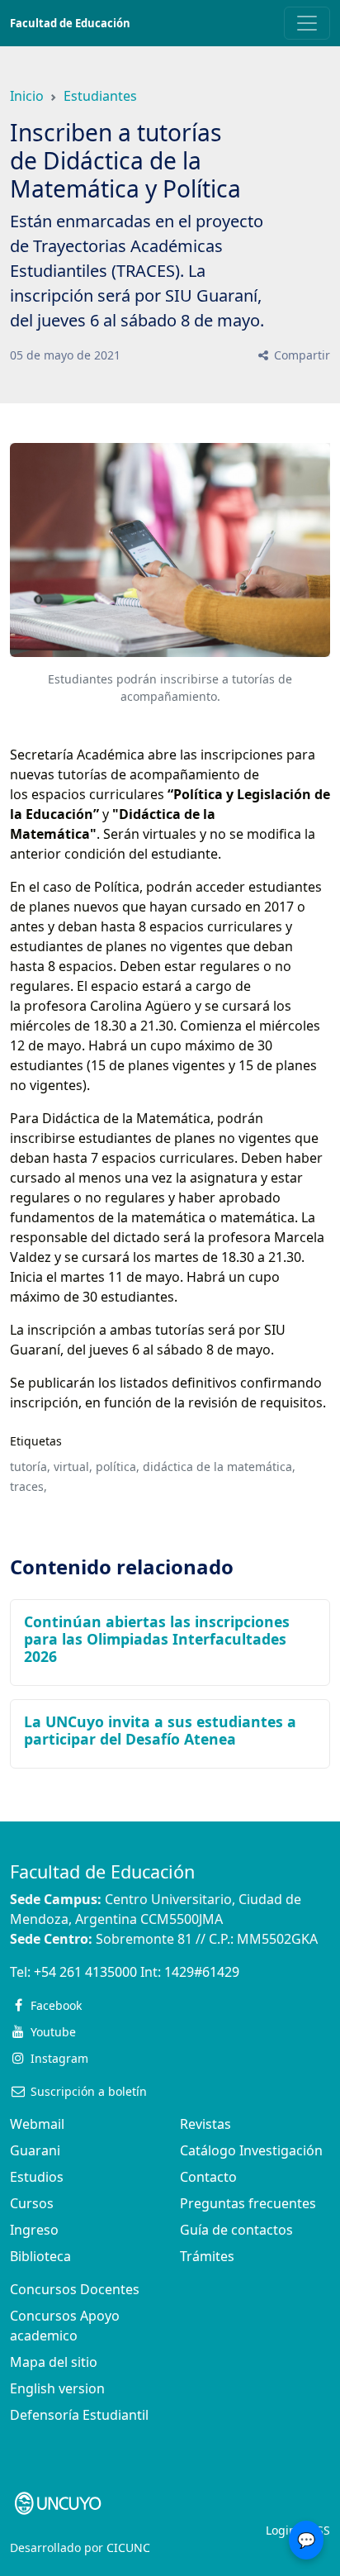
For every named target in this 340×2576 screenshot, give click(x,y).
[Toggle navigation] (307, 23)
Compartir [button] (300, 355)
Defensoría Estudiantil (79, 2415)
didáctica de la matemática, (219, 1467)
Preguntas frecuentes (248, 2203)
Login (281, 2530)
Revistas (205, 2124)
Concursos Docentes (75, 2289)
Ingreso (34, 2230)
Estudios (37, 2177)
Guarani (35, 2150)
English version (57, 2388)
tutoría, (30, 1467)
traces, (28, 1486)
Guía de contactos (236, 2230)
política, (118, 1467)
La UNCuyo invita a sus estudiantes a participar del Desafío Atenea (160, 1730)
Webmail (37, 2124)
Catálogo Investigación (251, 2150)
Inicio (27, 96)
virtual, (73, 1467)
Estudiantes (100, 96)
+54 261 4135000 (85, 1972)
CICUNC (128, 2547)
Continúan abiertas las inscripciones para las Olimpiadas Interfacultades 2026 (157, 1639)
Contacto (208, 2177)
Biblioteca (40, 2256)
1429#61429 (202, 1972)
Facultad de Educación (70, 23)
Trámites (207, 2256)
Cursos (32, 2203)
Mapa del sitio (54, 2362)
